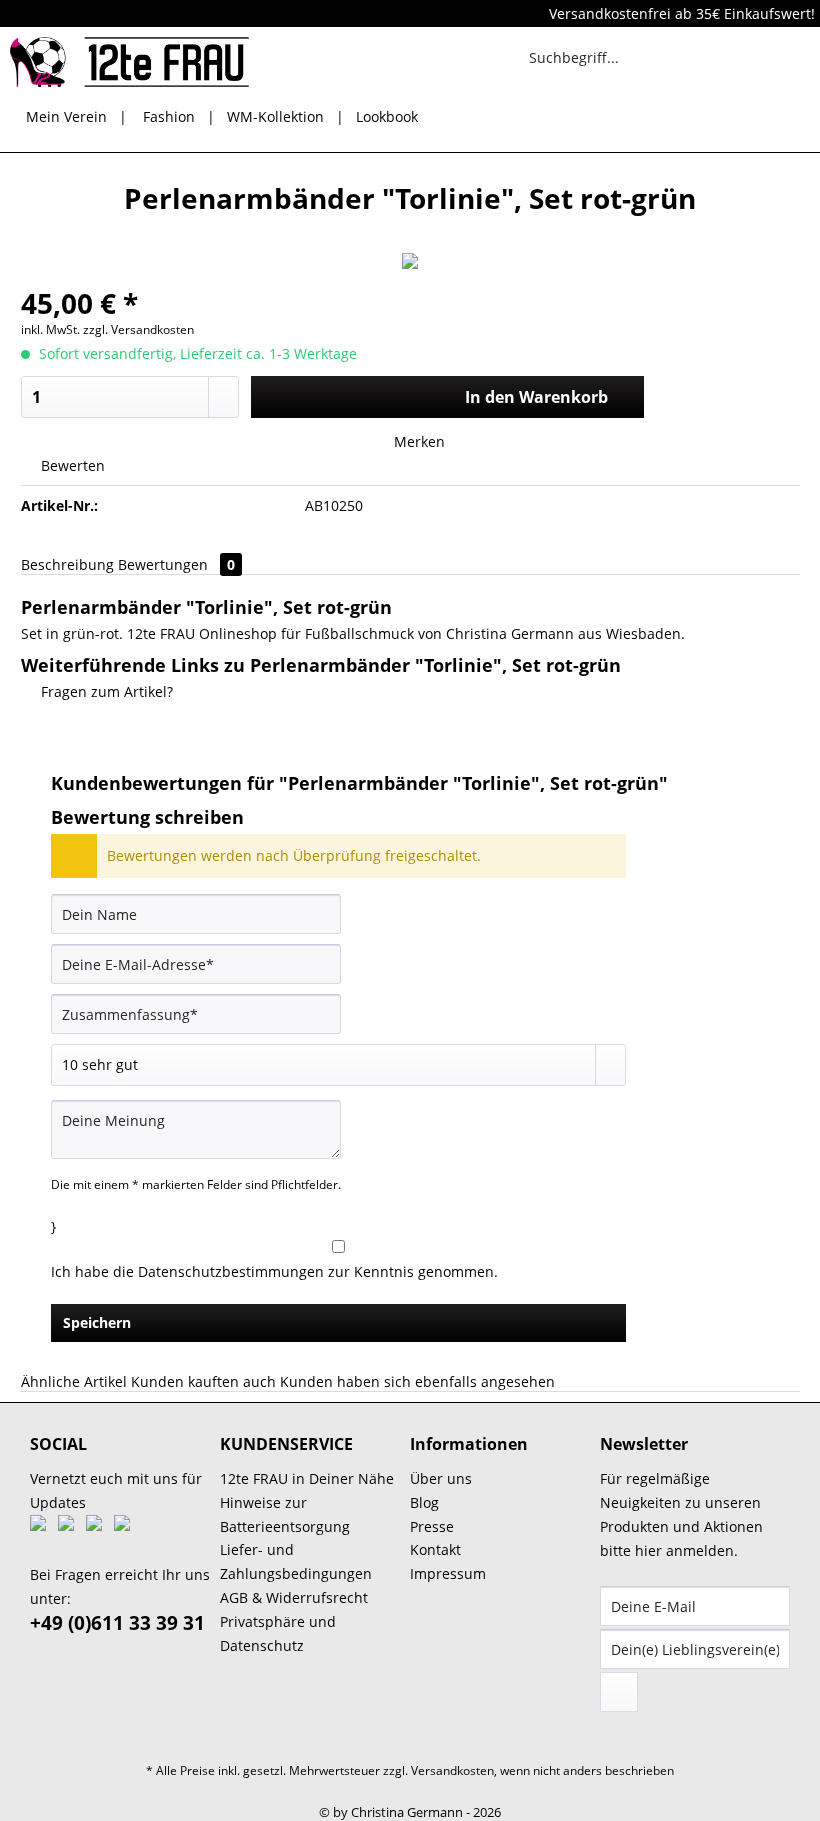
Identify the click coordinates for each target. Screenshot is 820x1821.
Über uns (441, 1478)
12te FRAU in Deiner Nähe (307, 1478)
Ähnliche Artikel (74, 1381)
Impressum (448, 1573)
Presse (432, 1526)
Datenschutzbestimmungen (231, 1271)
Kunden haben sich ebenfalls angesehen (417, 1381)
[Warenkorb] (788, 57)
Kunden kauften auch (203, 1381)
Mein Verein (66, 116)
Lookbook (387, 116)
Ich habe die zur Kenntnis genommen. (274, 1271)
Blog (424, 1502)
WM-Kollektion (275, 116)
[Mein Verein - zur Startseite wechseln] (129, 62)
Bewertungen (176, 564)
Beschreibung (67, 564)
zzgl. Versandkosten (138, 329)
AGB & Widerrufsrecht (294, 1597)
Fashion (169, 116)
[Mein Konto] (739, 57)
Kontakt (435, 1549)
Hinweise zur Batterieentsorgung (285, 1514)
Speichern (97, 1322)
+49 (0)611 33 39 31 (117, 1623)
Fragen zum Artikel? (105, 691)
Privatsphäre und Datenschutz (278, 1633)
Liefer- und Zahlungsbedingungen (296, 1561)
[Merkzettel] (690, 57)
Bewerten (71, 465)
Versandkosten (452, 1770)
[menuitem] (599, 66)
